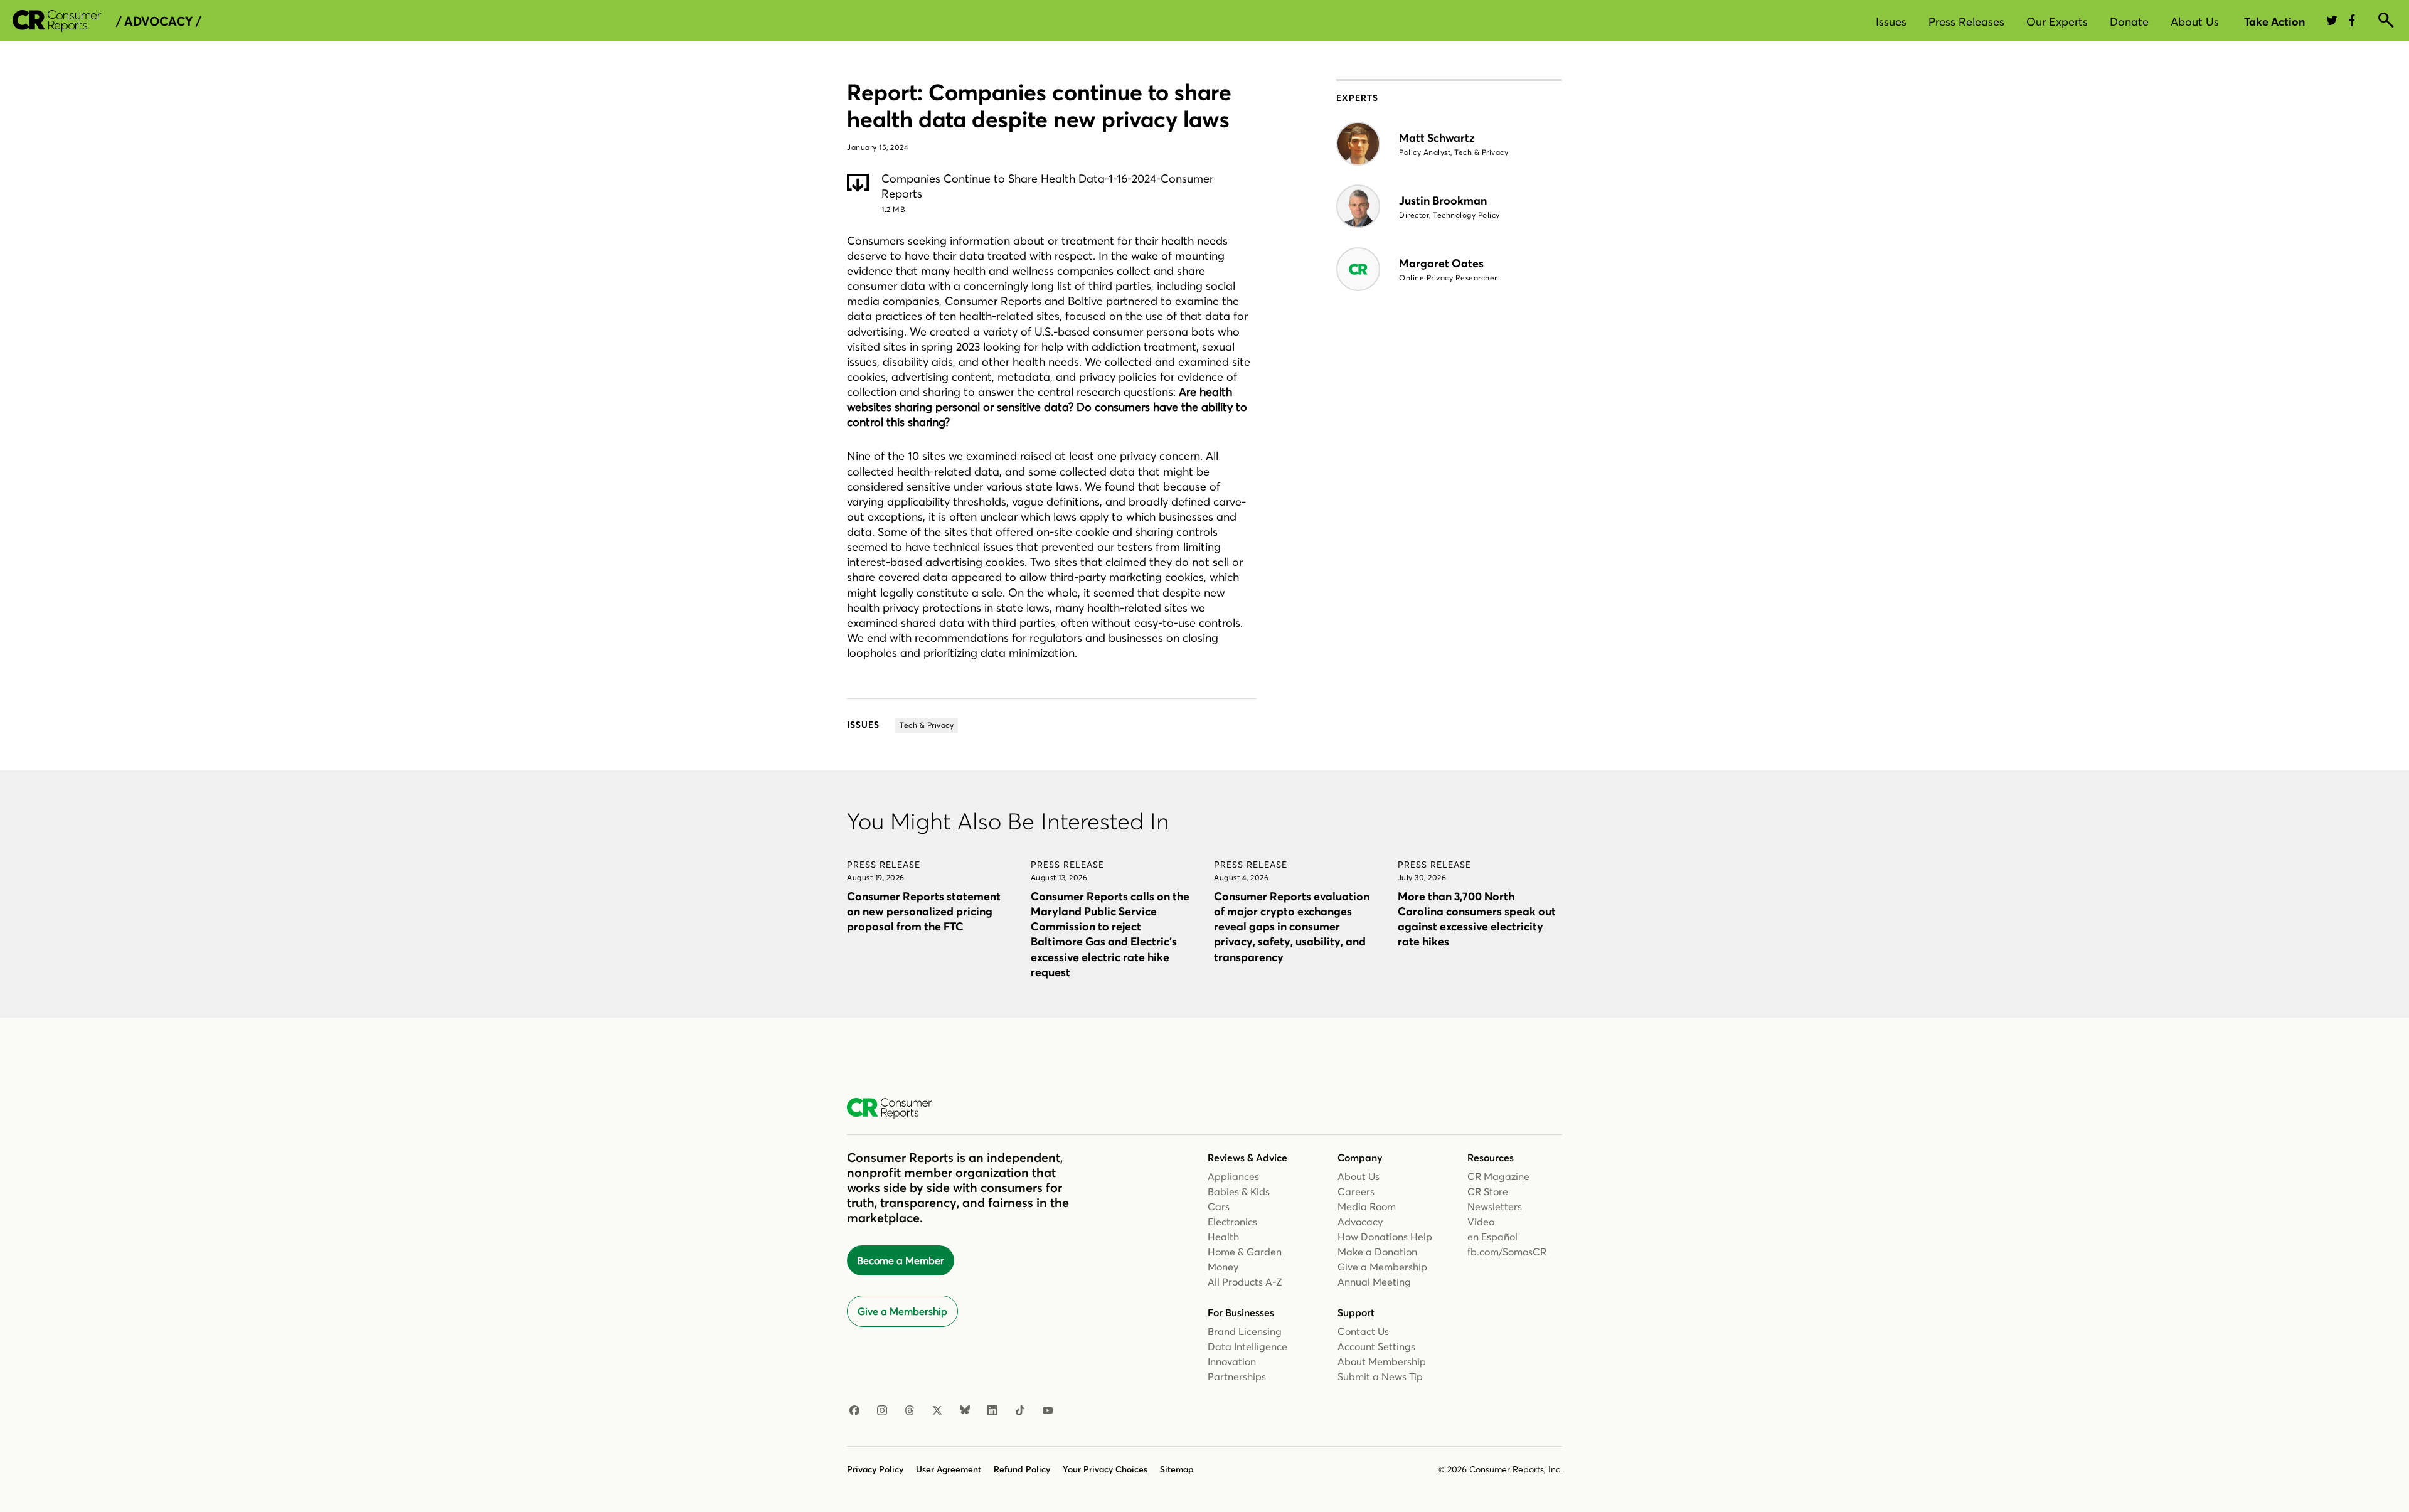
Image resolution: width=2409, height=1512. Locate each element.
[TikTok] (1020, 1411)
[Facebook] (854, 1411)
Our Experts (2057, 22)
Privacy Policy (875, 1469)
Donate (2129, 22)
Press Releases (1966, 22)
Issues (1891, 22)
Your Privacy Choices (1105, 1469)
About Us (2195, 22)
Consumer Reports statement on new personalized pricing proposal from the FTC (924, 911)
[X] (937, 1411)
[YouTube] (1048, 1411)
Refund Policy (1022, 1469)
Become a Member (901, 1260)
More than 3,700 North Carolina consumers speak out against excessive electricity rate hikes (1477, 919)
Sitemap (1177, 1469)
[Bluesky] (965, 1411)
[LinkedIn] (992, 1411)
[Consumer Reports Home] (896, 1109)
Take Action (2274, 22)
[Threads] (910, 1411)
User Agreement (949, 1469)
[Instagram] (882, 1411)
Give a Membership (902, 1311)
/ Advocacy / (158, 21)
